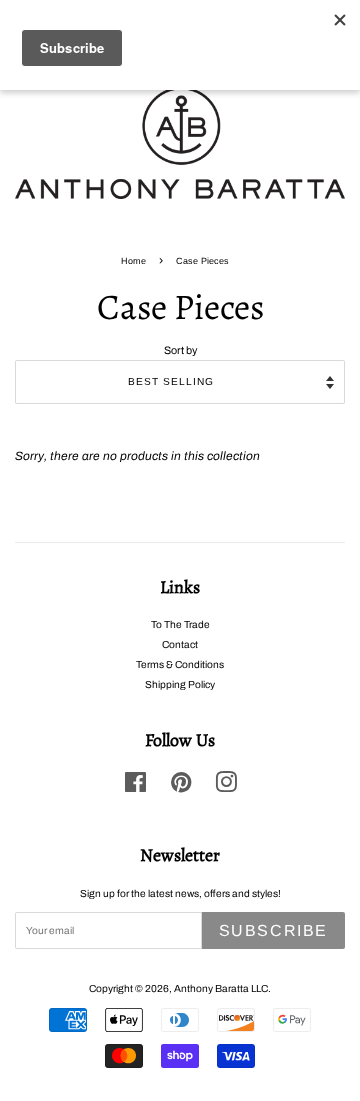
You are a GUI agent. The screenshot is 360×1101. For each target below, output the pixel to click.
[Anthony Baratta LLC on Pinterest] (181, 787)
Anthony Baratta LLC (221, 988)
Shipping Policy (180, 684)
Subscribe (273, 930)
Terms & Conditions (180, 664)
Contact (180, 644)
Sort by (180, 350)
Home (133, 261)
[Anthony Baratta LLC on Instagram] (226, 787)
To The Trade (180, 624)
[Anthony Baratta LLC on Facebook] (135, 787)
